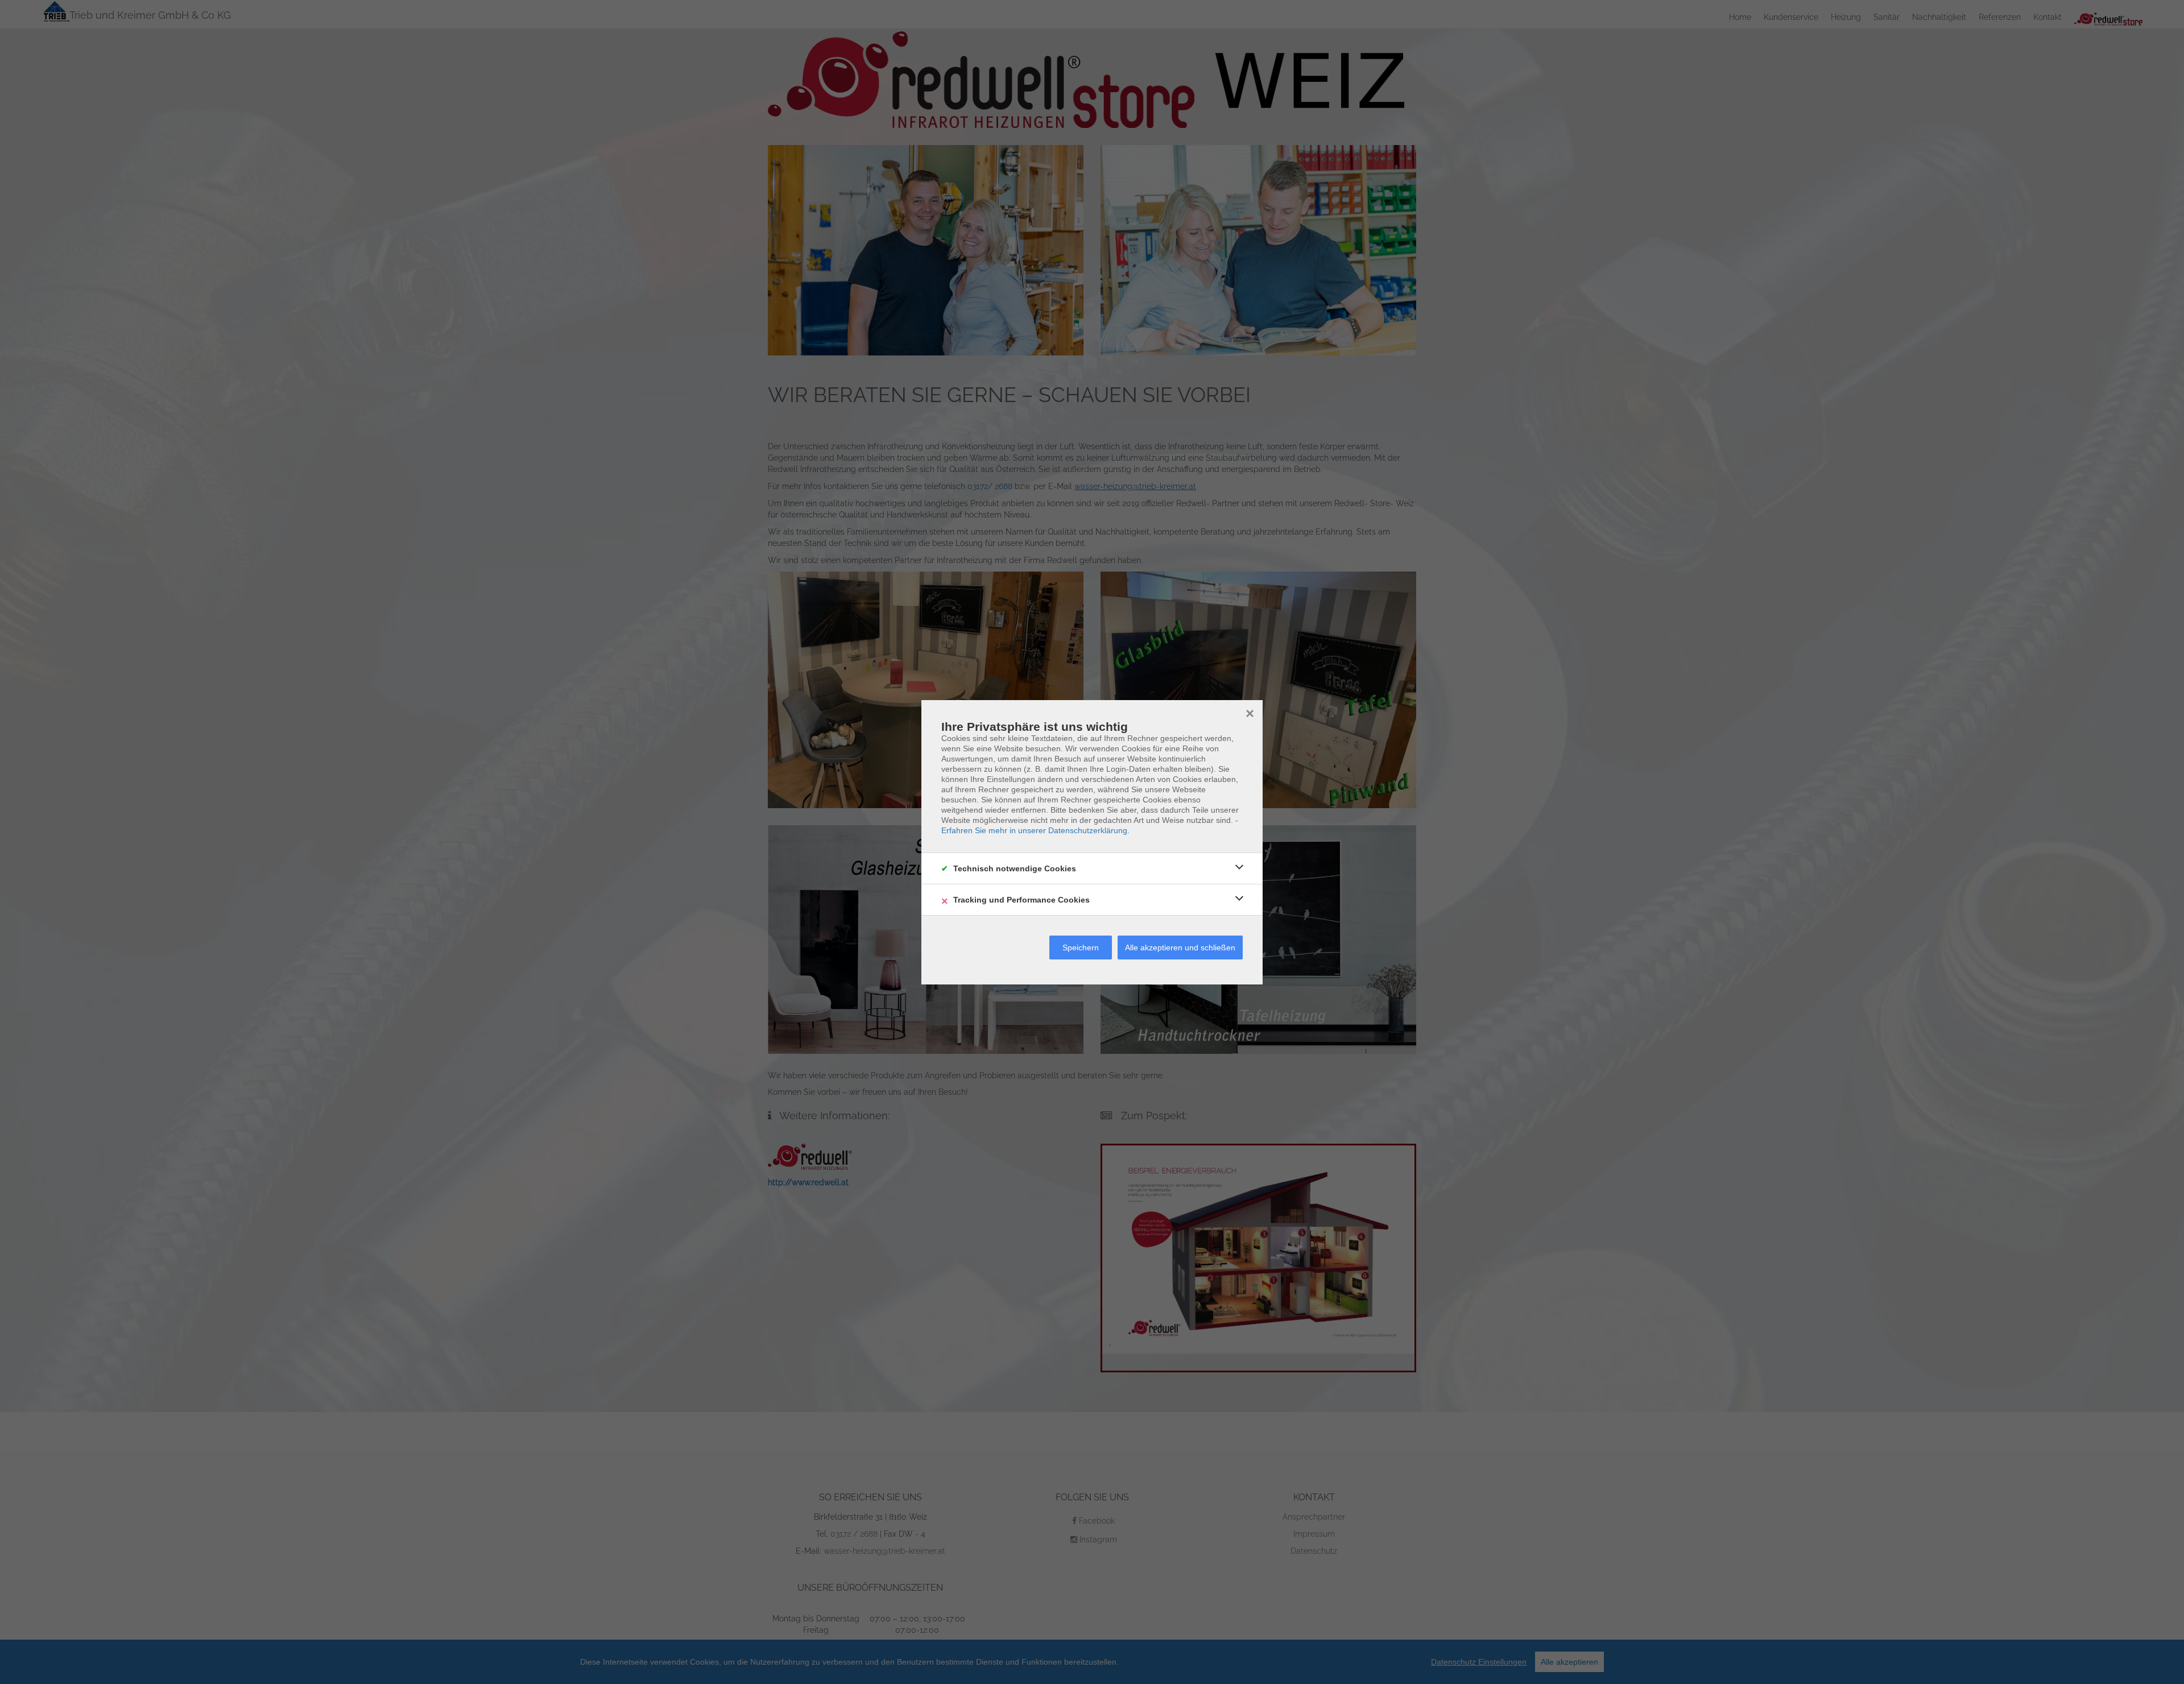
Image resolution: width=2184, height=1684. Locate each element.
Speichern (1081, 947)
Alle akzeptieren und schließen (1180, 947)
